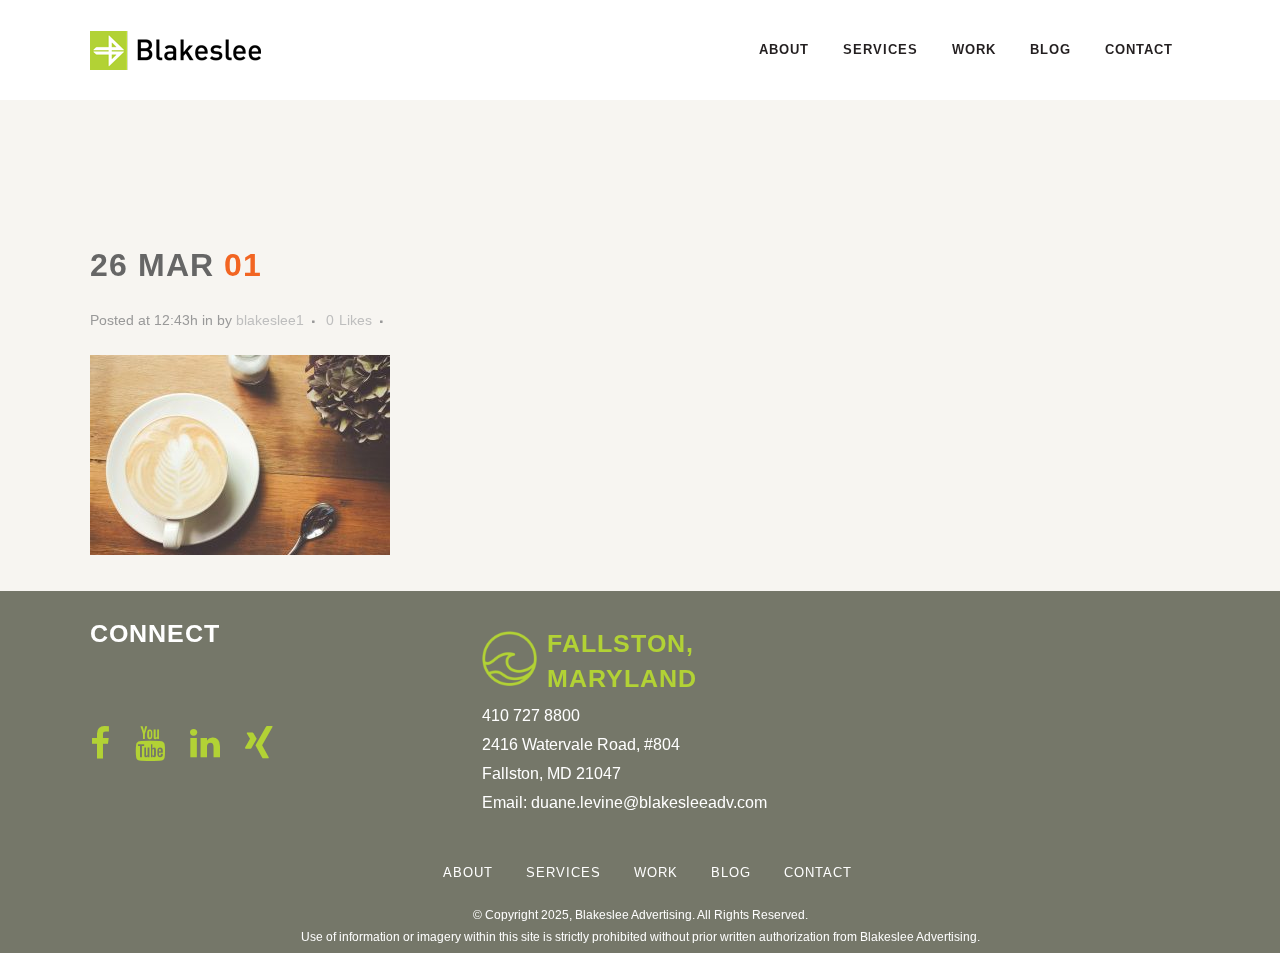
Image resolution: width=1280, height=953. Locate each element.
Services (563, 872)
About (468, 872)
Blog (731, 872)
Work (656, 872)
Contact (818, 872)
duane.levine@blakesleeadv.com (649, 802)
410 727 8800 (531, 715)
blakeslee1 (270, 320)
